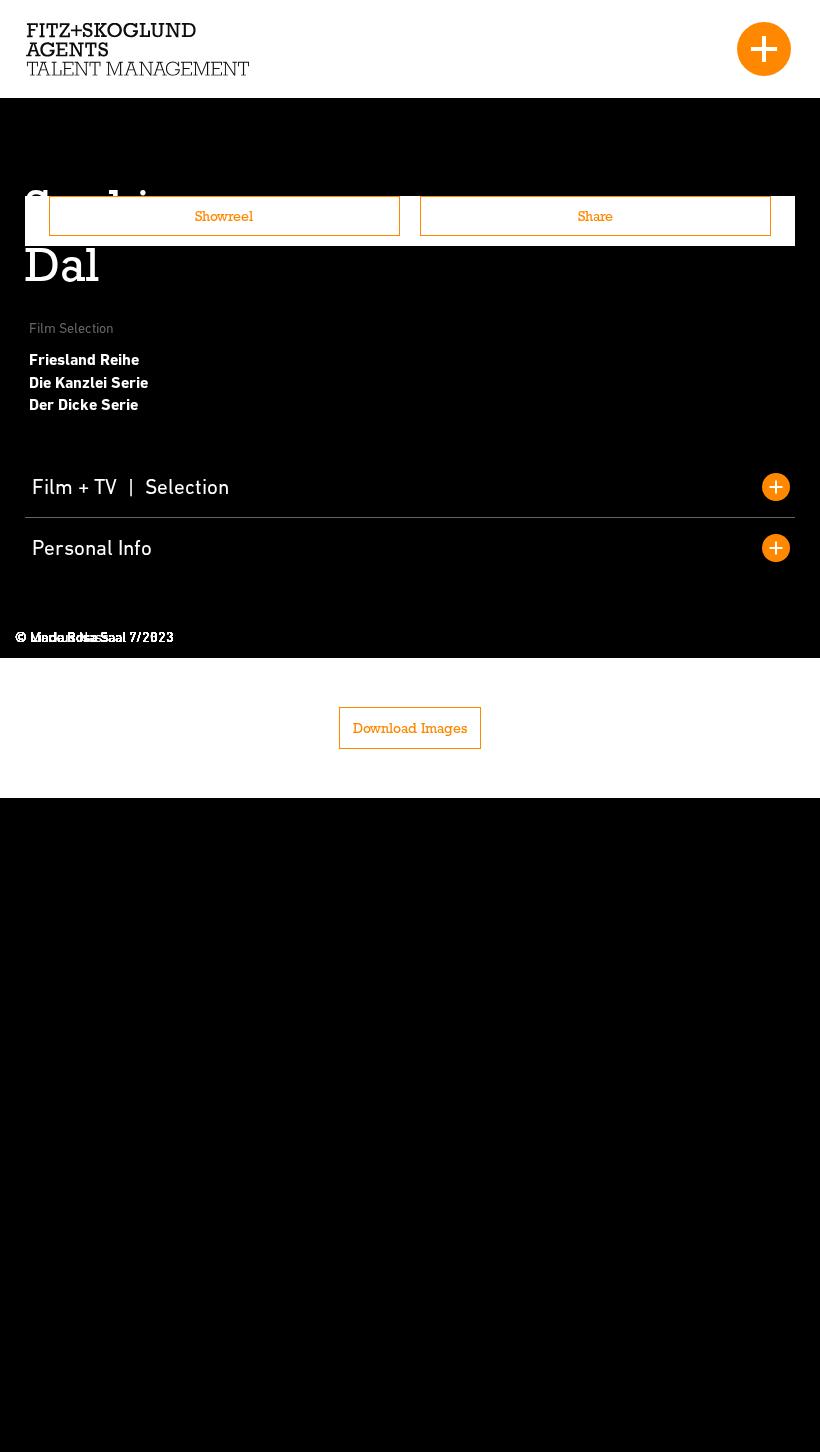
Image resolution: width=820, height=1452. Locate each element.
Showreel (224, 216)
